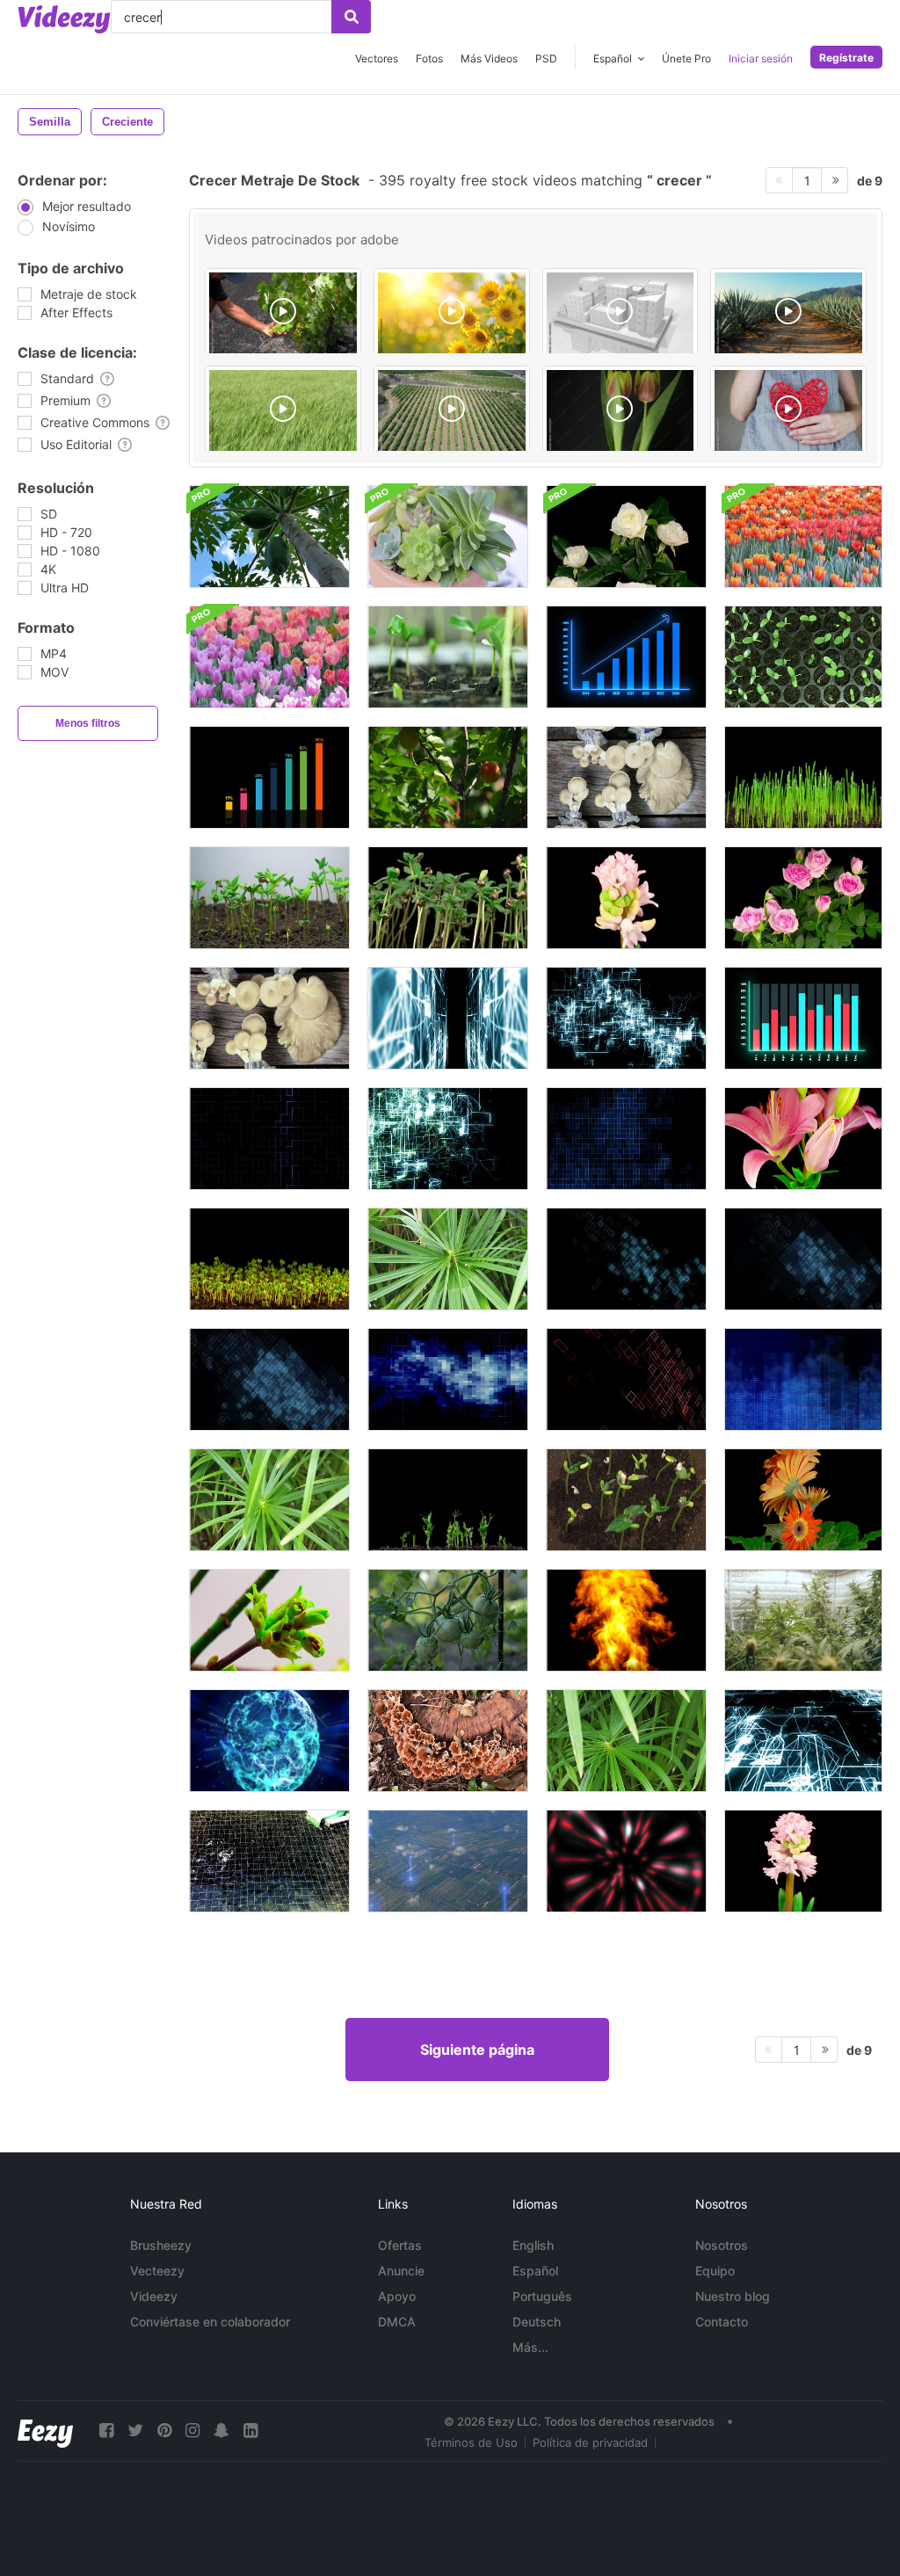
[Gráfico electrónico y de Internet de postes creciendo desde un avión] (448, 1861)
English (533, 2245)
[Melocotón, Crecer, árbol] (448, 777)
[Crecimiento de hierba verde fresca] (803, 777)
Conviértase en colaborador (210, 2322)
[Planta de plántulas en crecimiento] (269, 898)
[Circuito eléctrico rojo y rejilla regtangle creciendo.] (626, 1379)
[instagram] (192, 2431)
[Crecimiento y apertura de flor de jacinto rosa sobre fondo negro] (803, 1861)
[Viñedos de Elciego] (452, 411)
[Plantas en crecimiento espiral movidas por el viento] (626, 1741)
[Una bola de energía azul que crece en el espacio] (269, 1741)
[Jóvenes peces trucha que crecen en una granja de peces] (269, 1861)
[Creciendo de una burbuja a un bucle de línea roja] (626, 1861)
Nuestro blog (733, 2296)
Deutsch (537, 2322)
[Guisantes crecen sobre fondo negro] (448, 1500)
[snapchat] (221, 2431)
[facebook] (106, 2431)
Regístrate (846, 58)
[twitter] (135, 2431)
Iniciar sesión (761, 58)
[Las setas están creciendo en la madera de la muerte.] (448, 1741)
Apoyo (397, 2296)
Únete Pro (686, 58)
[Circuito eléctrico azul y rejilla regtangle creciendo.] (626, 1259)
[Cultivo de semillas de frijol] (803, 657)
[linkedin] (250, 2431)
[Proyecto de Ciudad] (621, 314)
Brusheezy (161, 2245)
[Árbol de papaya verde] (269, 537)
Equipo (715, 2271)
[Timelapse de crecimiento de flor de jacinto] (626, 898)
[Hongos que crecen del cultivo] (269, 1018)
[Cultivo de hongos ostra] (626, 777)
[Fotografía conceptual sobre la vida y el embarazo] (788, 411)
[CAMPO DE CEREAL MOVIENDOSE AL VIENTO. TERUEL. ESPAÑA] (283, 411)
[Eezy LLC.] (45, 2431)
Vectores (377, 58)
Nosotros (722, 2245)
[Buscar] (351, 17)
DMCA (397, 2322)
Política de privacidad (590, 2442)
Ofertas (400, 2245)
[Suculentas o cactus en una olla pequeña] (448, 537)
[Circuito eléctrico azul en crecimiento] (448, 1018)
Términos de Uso (471, 2442)
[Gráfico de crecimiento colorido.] (269, 777)
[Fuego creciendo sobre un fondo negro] (626, 1620)
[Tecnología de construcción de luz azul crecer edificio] (803, 1379)
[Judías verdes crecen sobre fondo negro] (626, 1500)
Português (542, 2296)
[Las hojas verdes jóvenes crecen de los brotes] (269, 1620)
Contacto (722, 2322)
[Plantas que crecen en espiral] (269, 1500)
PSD (546, 58)
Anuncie (401, 2271)
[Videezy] (64, 19)
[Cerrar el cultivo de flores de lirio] (803, 1139)
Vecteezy (157, 2271)
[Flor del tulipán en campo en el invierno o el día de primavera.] (803, 537)
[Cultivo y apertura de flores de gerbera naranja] (803, 1500)
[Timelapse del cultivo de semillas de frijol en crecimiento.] (448, 657)
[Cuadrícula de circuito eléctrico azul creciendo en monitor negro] (803, 1741)
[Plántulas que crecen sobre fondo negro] (269, 1259)
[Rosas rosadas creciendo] (803, 898)
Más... (530, 2347)
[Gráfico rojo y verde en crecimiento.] (803, 1018)
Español (535, 2271)
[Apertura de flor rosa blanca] (626, 537)
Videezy (154, 2296)
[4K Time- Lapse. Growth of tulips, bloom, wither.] (621, 411)
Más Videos (489, 58)
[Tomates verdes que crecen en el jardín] (448, 1620)
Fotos (429, 58)
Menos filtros (88, 723)
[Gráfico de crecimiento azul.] (626, 657)
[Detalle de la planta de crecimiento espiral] (448, 1259)
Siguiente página (477, 2050)
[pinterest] (164, 2431)
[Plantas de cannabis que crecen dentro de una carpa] (803, 1620)
